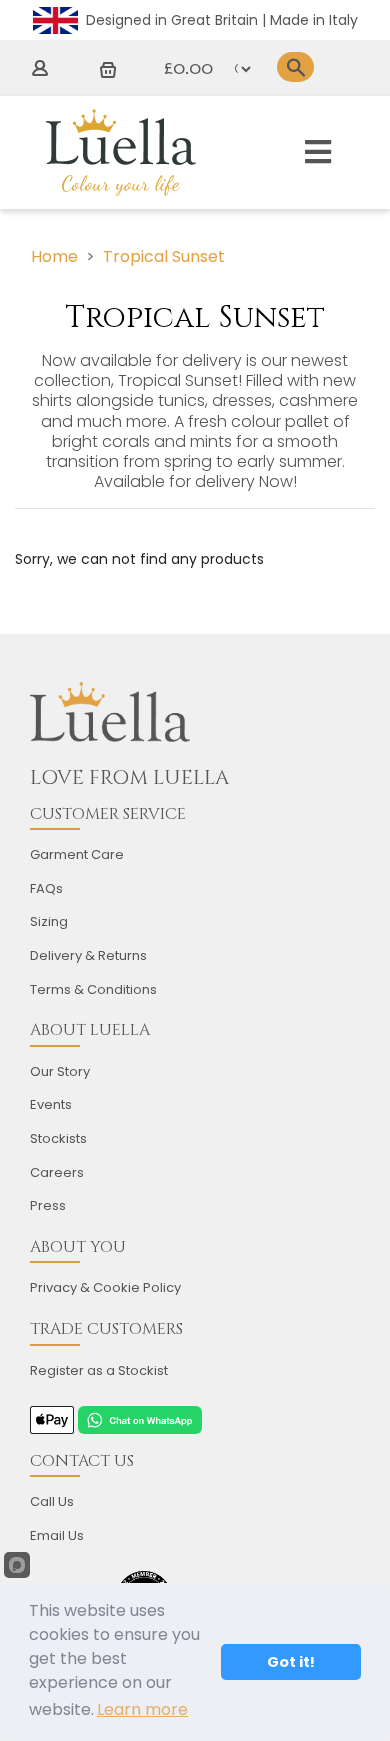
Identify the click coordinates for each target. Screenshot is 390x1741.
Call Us (52, 1501)
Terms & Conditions (93, 989)
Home (54, 256)
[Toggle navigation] (318, 152)
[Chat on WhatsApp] (140, 1419)
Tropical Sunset (164, 256)
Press (48, 1205)
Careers (57, 1172)
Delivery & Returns (88, 955)
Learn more (142, 1709)
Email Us (57, 1535)
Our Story (60, 1071)
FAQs (46, 888)
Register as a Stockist (99, 1370)
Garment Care (77, 854)
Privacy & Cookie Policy (105, 1287)
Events (51, 1104)
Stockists (58, 1138)
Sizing (49, 921)
